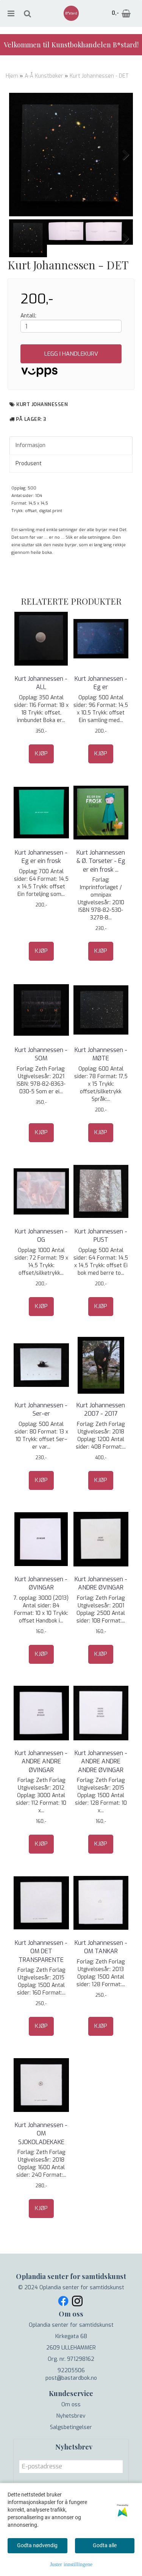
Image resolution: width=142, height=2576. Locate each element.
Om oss (71, 2405)
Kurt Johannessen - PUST (101, 1236)
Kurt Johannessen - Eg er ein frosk (41, 857)
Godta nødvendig (37, 2545)
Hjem (12, 76)
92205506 (71, 2370)
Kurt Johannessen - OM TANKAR (101, 1947)
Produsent (29, 463)
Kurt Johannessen (42, 404)
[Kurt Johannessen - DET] (71, 155)
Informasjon (30, 445)
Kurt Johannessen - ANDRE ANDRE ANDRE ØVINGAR (101, 1762)
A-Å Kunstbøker (44, 76)
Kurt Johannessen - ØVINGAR (41, 1583)
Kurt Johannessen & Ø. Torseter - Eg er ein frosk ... (101, 861)
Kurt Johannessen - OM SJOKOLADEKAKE (41, 2134)
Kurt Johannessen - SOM (41, 1054)
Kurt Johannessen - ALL (41, 683)
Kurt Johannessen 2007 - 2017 (101, 1409)
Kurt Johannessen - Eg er (101, 683)
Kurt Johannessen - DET (99, 76)
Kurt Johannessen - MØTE (101, 1054)
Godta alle (105, 2545)
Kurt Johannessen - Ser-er (41, 1409)
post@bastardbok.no (71, 2378)
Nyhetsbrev (71, 2416)
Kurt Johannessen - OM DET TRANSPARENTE (41, 1951)
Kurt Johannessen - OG (41, 1236)
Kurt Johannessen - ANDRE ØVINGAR (101, 1583)
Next (122, 155)
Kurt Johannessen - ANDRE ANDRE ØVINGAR (41, 1762)
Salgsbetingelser (71, 2427)
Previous (20, 155)
